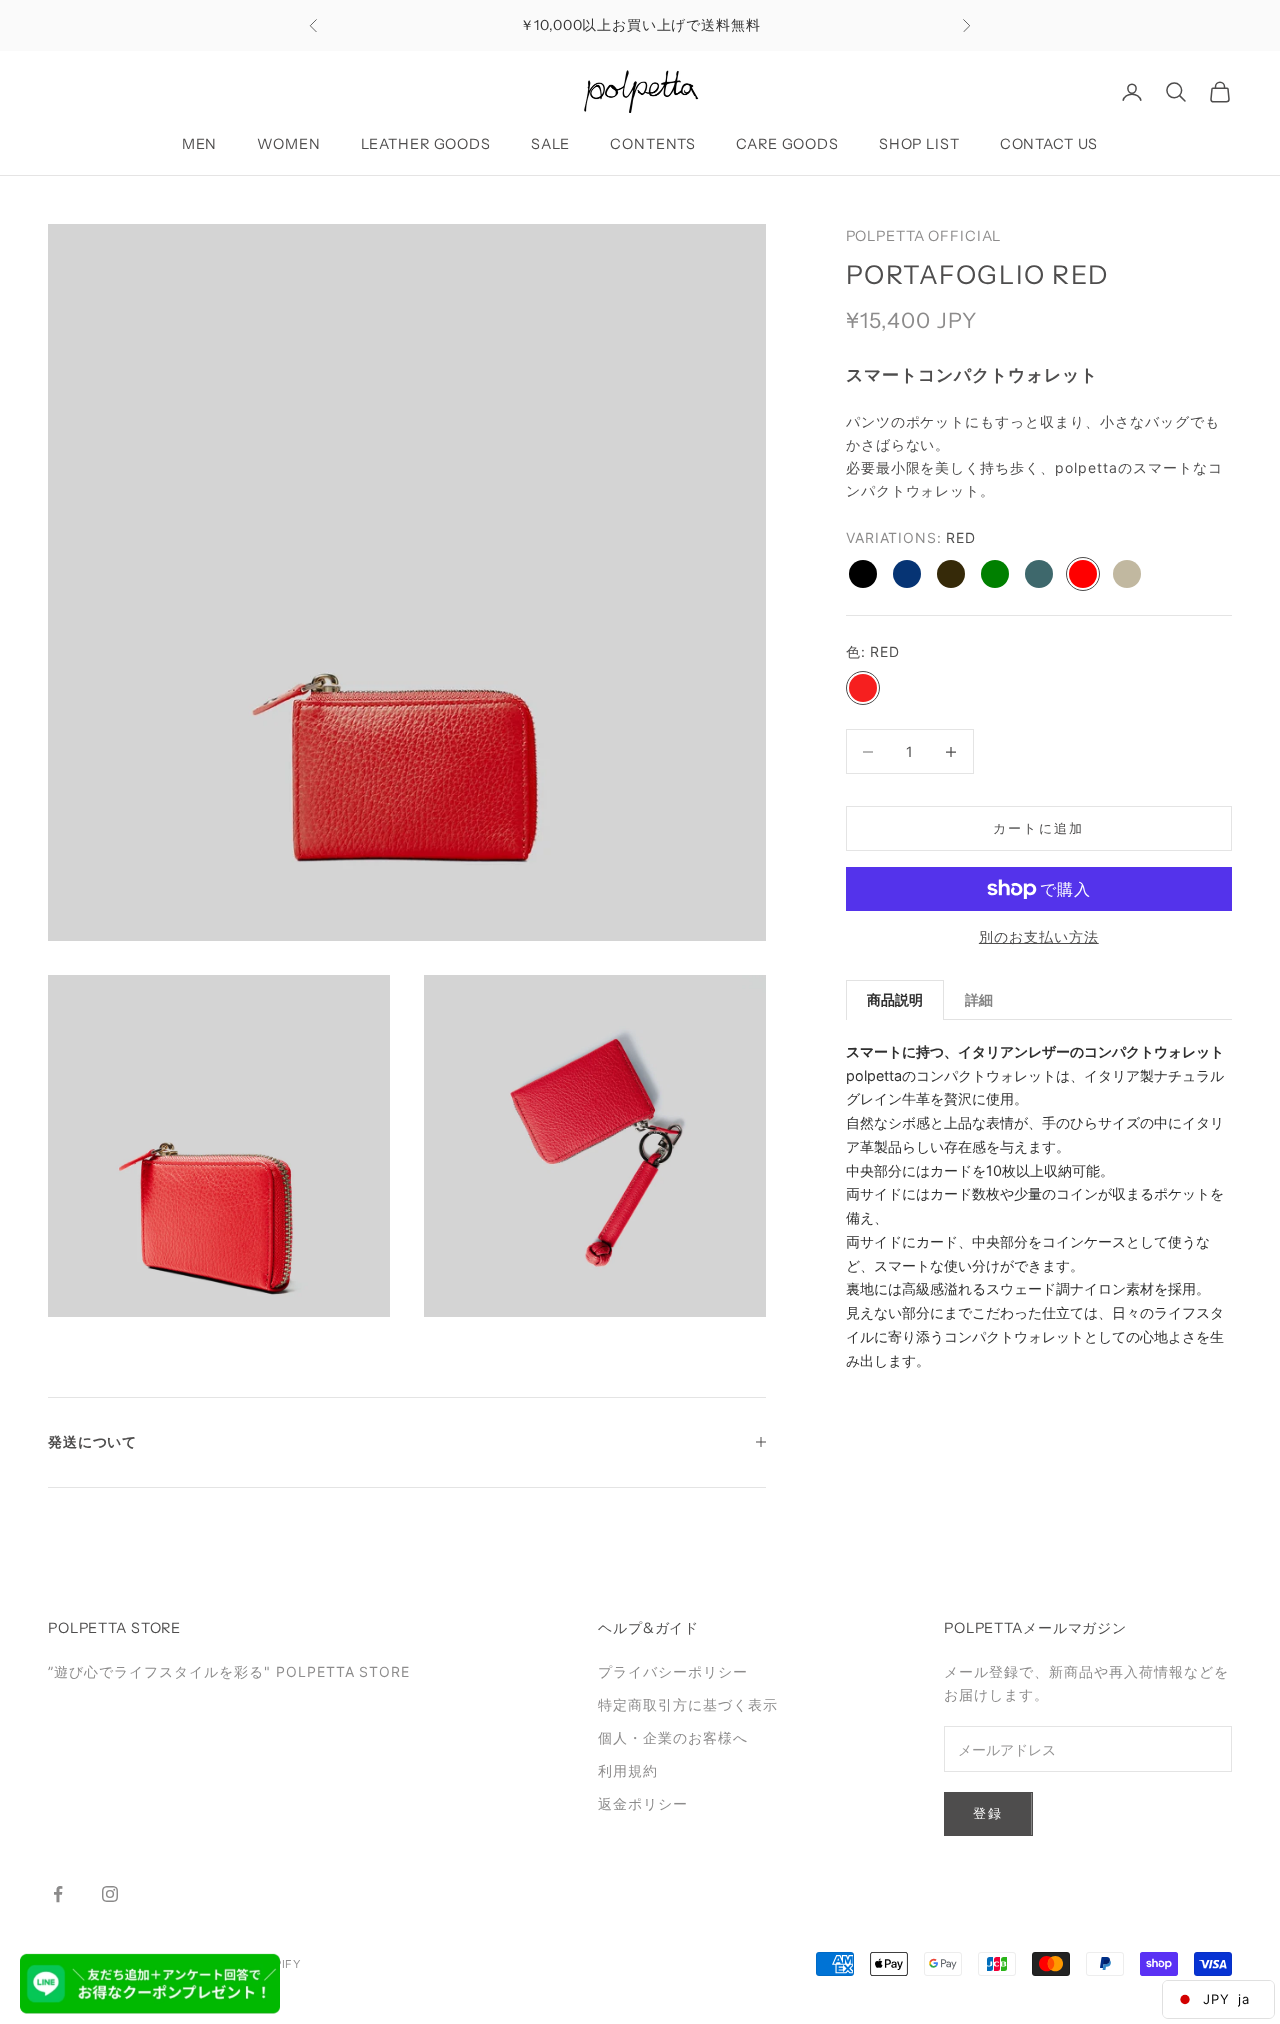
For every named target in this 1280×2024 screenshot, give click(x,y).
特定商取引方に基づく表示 (688, 1704)
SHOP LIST (919, 144)
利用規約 (628, 1770)
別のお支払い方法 (1039, 936)
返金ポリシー (643, 1803)
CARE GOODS (787, 144)
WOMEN (288, 144)
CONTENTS (653, 144)
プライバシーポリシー (673, 1671)
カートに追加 (1039, 828)
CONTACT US (1049, 144)
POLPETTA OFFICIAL (924, 236)
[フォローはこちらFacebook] (58, 1894)
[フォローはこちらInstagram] (110, 1894)
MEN (200, 144)
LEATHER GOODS (426, 144)
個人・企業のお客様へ (673, 1737)
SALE (550, 144)
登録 (988, 1813)
